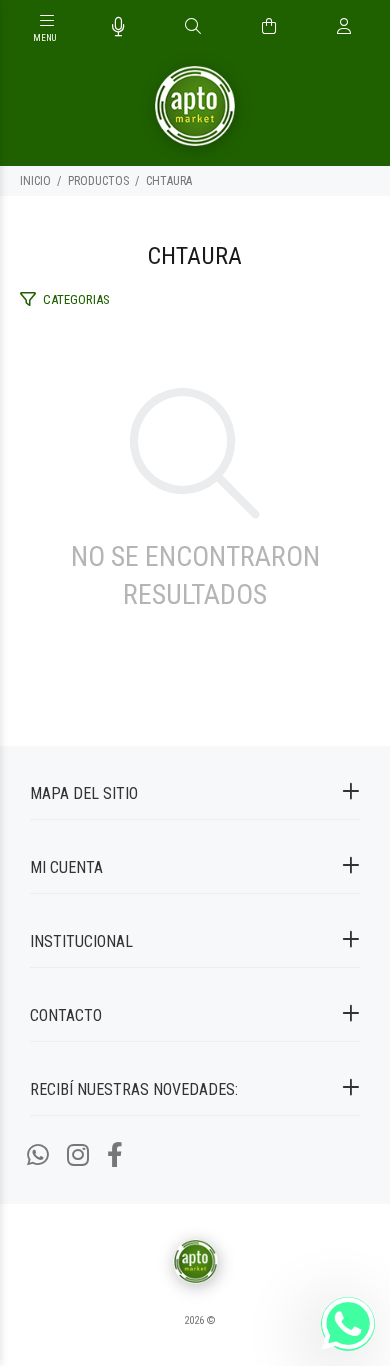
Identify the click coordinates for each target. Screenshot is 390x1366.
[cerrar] (370, 28)
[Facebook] (115, 1155)
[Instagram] (78, 1155)
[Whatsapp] (38, 1155)
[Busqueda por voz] (118, 27)
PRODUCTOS (98, 181)
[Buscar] (193, 27)
